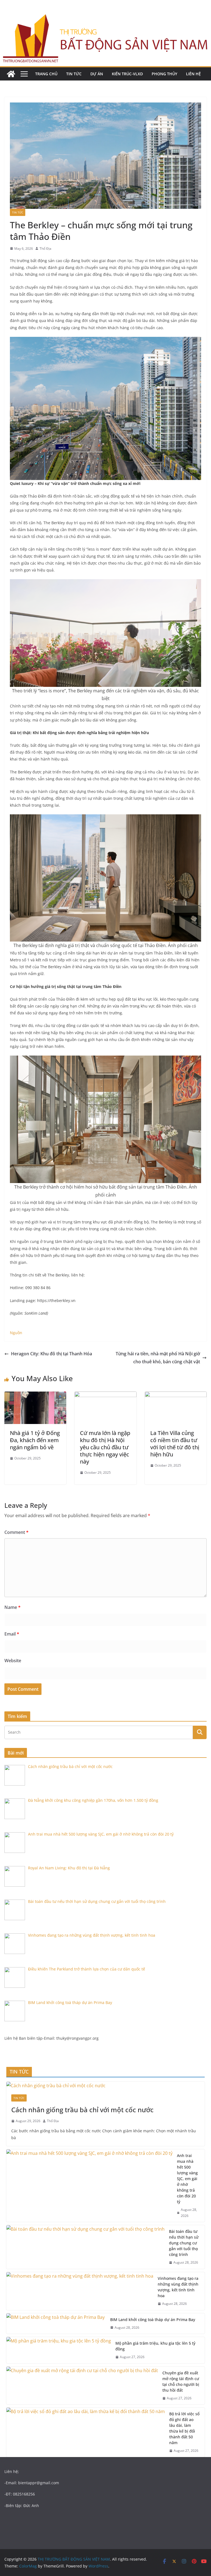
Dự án (97, 74)
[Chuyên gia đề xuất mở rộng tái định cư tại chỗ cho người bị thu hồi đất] (82, 2386)
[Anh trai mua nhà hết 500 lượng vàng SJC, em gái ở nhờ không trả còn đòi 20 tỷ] (89, 2186)
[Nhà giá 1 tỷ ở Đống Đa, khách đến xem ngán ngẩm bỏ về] (35, 1395)
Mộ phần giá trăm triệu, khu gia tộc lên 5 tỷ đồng (155, 2346)
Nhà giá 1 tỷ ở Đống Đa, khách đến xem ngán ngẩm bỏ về (35, 1440)
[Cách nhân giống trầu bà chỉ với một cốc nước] (105, 2086)
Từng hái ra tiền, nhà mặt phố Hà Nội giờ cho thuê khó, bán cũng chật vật (158, 1358)
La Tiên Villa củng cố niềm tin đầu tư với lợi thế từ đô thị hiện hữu (175, 1444)
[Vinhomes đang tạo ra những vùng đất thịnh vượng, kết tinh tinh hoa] (80, 2291)
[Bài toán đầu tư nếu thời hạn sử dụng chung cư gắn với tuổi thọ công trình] (85, 2247)
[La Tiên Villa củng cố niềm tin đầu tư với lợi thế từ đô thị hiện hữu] (176, 1395)
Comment (16, 1532)
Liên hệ (193, 74)
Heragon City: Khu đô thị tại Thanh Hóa (52, 1354)
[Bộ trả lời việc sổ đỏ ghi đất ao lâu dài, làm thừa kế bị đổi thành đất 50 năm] (86, 2432)
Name (13, 1607)
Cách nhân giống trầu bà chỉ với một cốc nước (82, 2110)
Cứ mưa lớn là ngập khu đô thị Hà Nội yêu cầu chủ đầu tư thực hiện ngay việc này (105, 1447)
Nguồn (16, 1333)
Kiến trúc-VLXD (127, 74)
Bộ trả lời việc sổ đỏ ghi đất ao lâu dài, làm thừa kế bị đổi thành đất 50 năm (184, 2428)
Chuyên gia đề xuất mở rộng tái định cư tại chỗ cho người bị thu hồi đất (181, 2381)
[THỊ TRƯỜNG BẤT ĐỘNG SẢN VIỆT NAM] (11, 74)
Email (12, 1634)
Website (13, 1661)
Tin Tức (74, 74)
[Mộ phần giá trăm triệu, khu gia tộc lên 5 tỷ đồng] (59, 2350)
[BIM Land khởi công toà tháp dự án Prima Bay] (56, 2324)
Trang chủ (46, 74)
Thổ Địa (45, 249)
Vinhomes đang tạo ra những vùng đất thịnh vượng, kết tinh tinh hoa (178, 2287)
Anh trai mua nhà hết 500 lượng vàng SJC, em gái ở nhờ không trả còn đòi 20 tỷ (187, 2179)
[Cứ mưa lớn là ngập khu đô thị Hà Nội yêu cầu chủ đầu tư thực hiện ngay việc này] (105, 1395)
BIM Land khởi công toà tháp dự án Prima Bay (153, 2320)
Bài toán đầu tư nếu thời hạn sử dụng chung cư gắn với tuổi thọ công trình (184, 2243)
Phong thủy (164, 74)
